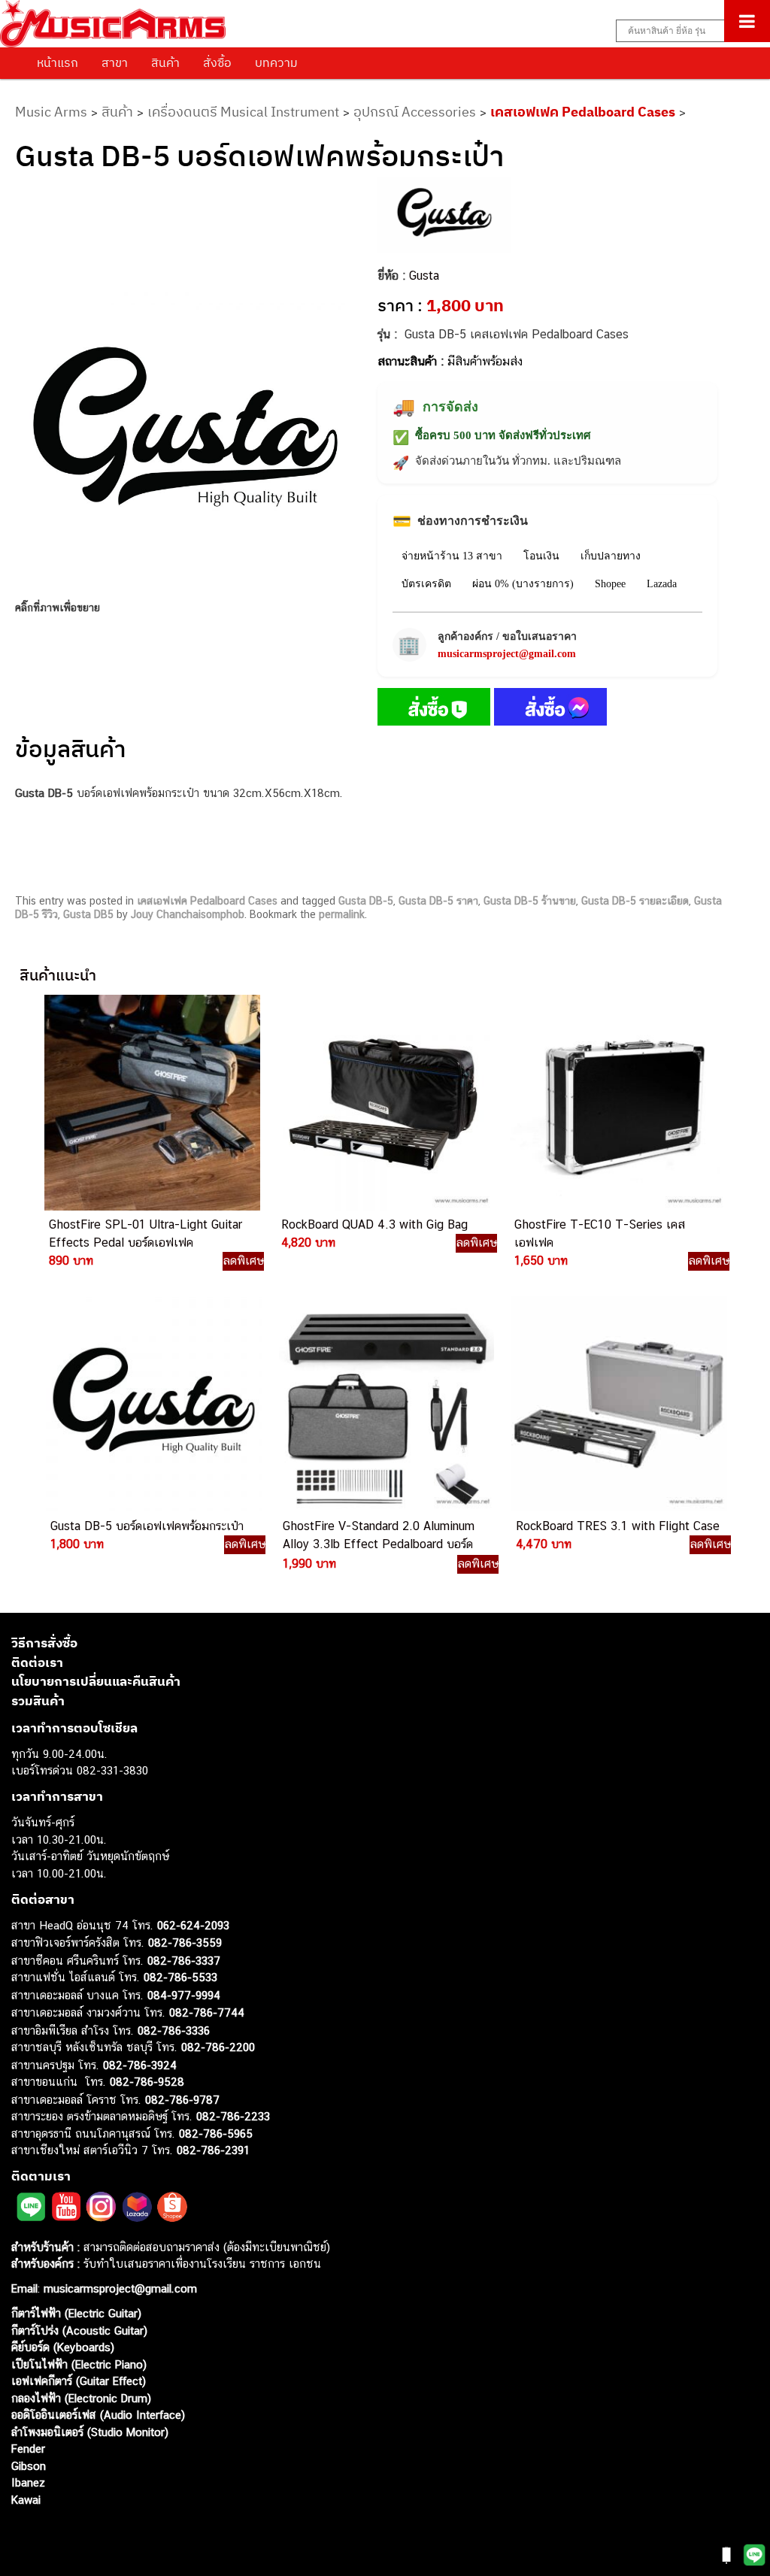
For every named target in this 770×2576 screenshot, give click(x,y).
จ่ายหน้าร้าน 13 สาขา (452, 556)
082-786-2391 (213, 2150)
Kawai (26, 2500)
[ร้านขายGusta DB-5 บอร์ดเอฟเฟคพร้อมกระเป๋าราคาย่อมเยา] (153, 1404)
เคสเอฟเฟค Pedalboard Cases (583, 112)
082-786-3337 (184, 1961)
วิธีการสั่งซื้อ (44, 1643)
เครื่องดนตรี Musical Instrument (243, 112)
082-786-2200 (218, 2047)
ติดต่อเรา (37, 1662)
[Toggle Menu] (747, 21)
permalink (342, 914)
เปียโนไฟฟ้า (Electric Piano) (79, 2364)
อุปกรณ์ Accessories (415, 112)
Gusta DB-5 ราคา (438, 901)
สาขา (115, 62)
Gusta (424, 276)
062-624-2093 (193, 1925)
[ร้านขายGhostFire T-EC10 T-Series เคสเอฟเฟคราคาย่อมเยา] (617, 1103)
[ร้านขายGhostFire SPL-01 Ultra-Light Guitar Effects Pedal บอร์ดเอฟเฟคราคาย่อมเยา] (151, 1103)
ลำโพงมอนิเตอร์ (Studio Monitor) (90, 2432)
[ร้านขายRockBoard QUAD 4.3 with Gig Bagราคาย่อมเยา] (383, 1103)
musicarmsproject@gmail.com (507, 654)
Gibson (29, 2466)
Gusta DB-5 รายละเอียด (635, 901)
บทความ (276, 62)
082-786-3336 (174, 2030)
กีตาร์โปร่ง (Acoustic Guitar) (79, 2331)
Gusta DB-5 (366, 901)
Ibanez (28, 2482)
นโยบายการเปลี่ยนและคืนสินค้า (96, 1681)
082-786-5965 (216, 2134)
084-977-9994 (184, 1995)
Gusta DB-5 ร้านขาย (530, 901)
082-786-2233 (233, 2116)
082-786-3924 (140, 2065)
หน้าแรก (58, 62)
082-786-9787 (182, 2100)
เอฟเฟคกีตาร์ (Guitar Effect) (79, 2381)
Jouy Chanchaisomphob (188, 914)
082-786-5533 (180, 1977)
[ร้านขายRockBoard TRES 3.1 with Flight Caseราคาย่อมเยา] (618, 1404)
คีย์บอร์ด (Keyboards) (63, 2347)
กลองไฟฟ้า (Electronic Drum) (81, 2398)
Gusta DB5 (88, 914)
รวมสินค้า (38, 1701)
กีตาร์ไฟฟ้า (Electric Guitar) (76, 2313)
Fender (28, 2449)
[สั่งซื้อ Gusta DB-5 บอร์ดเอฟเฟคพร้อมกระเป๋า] (434, 710)
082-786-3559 (185, 1943)
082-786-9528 (147, 2082)
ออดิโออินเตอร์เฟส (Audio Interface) (98, 2415)
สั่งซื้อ (217, 62)
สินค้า (165, 62)
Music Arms (51, 112)
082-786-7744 (207, 2012)
